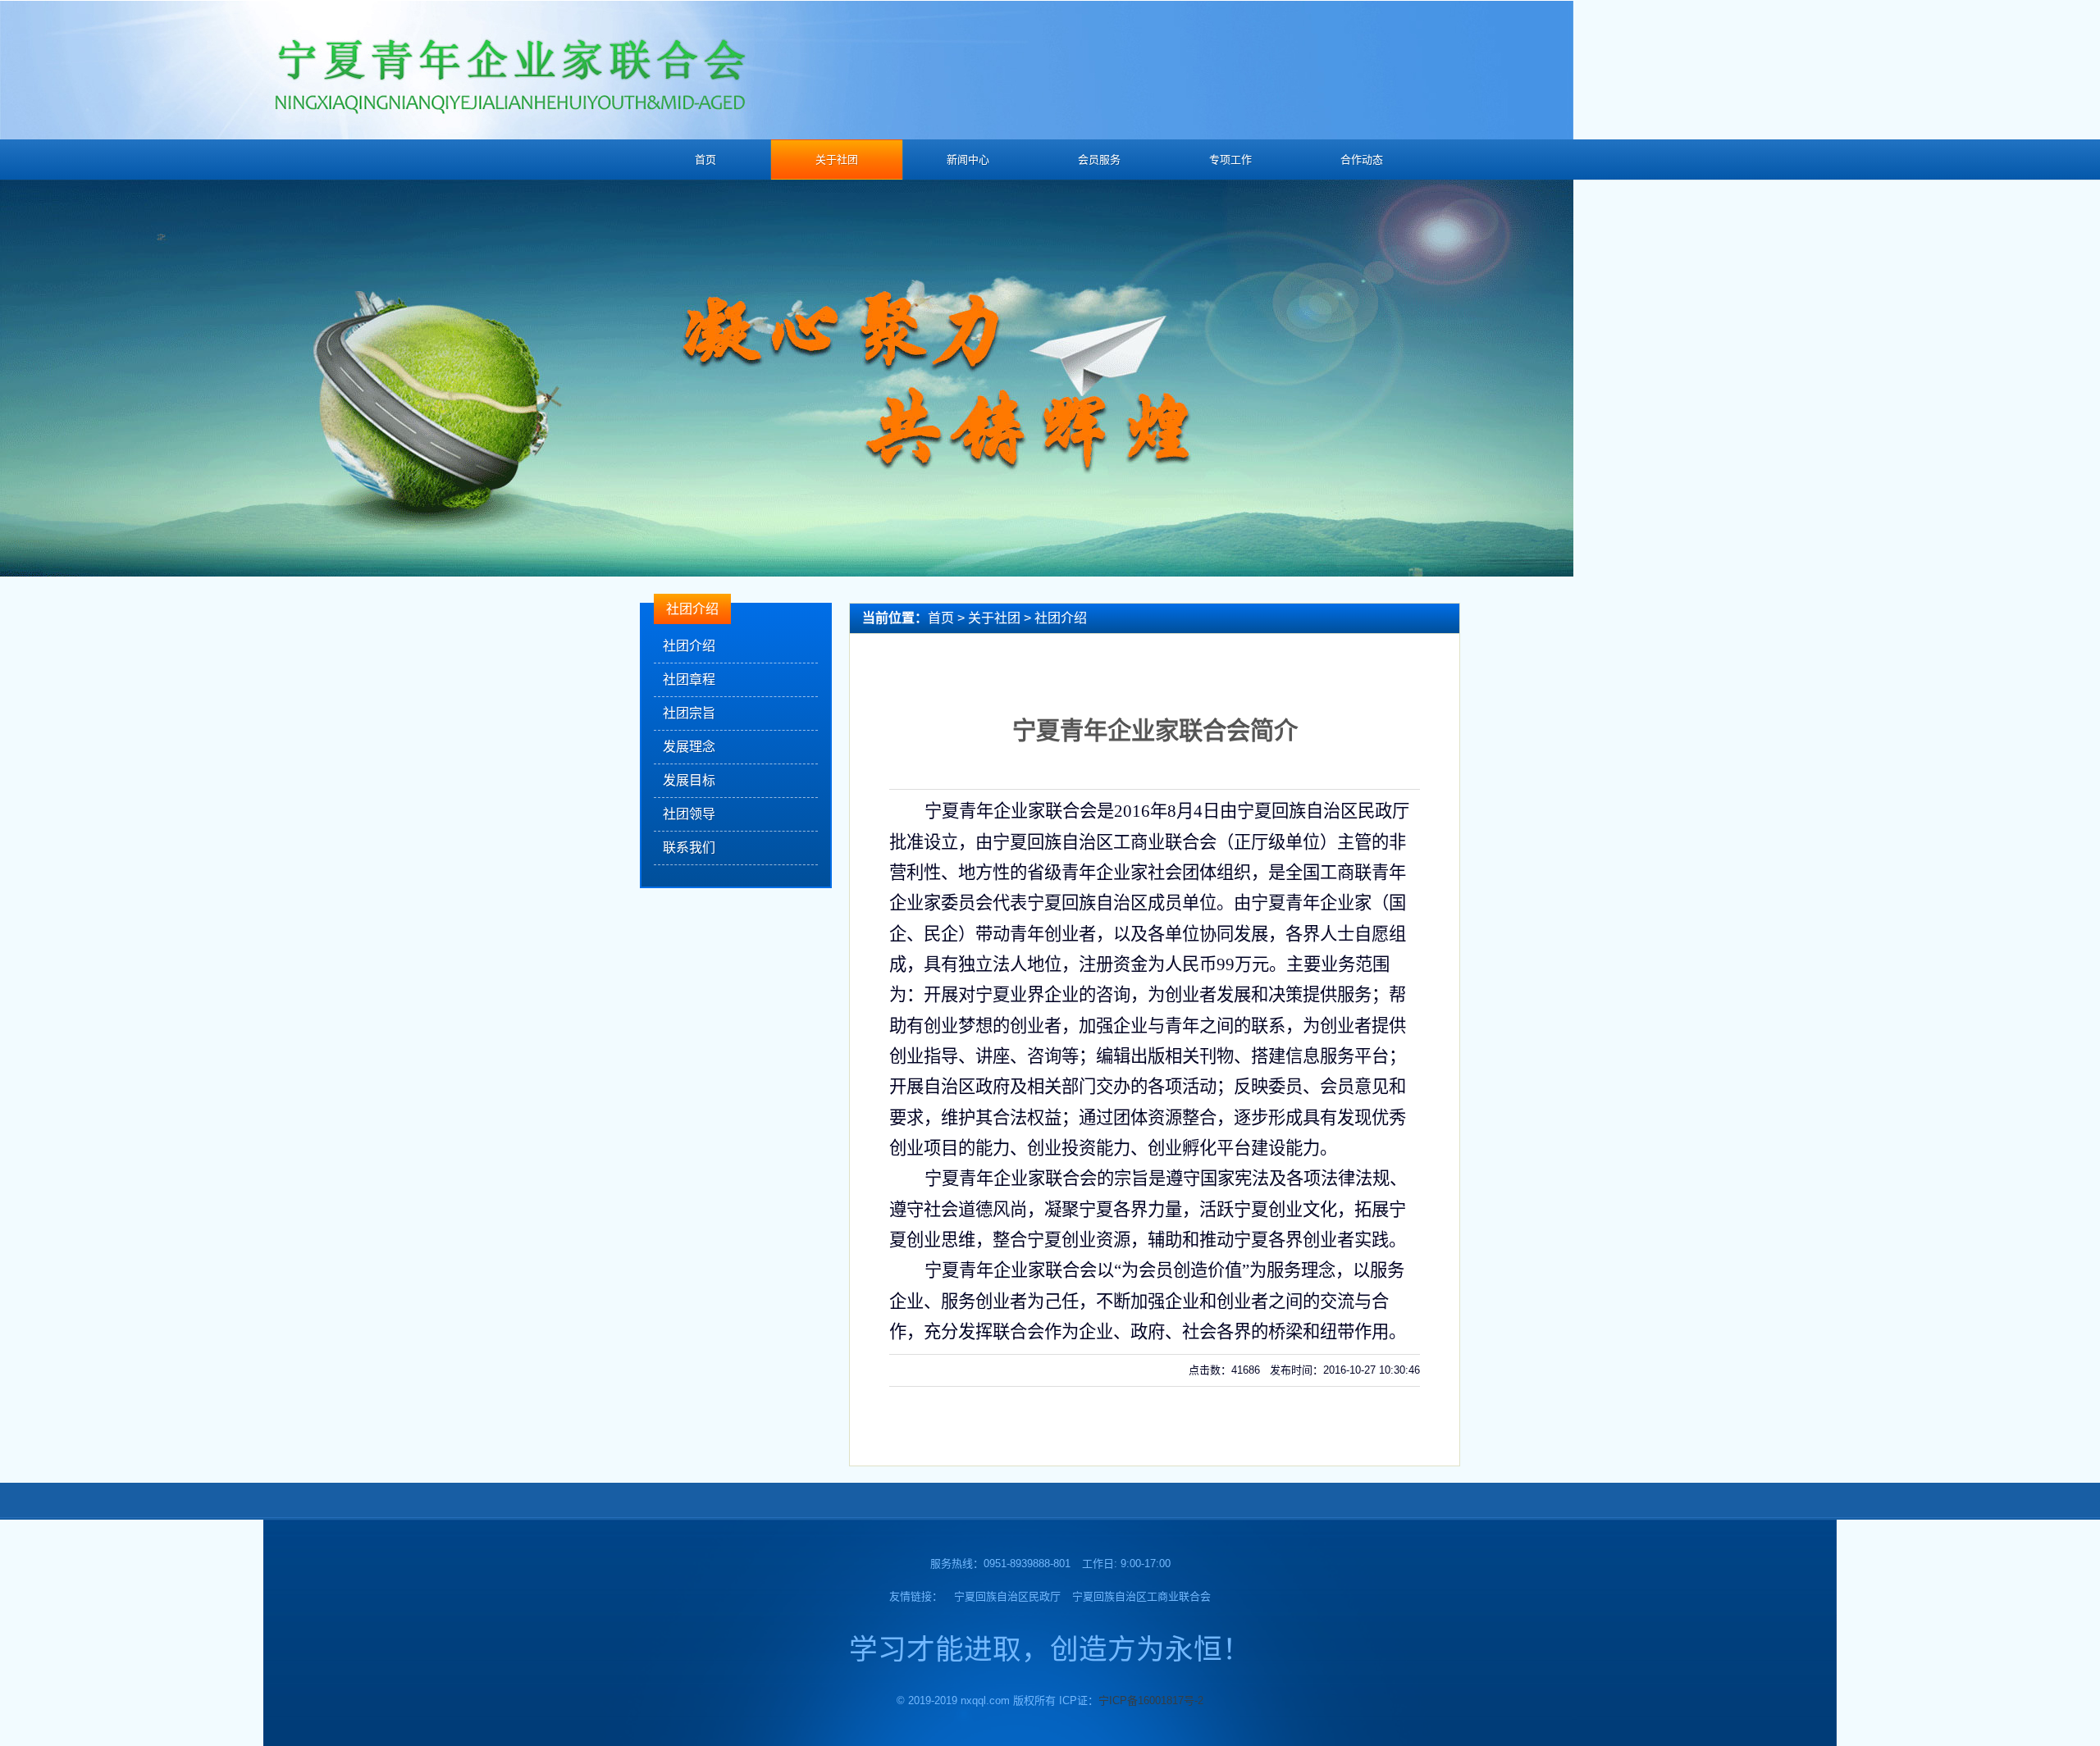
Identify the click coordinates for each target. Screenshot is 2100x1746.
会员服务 (1099, 160)
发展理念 (689, 747)
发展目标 (689, 780)
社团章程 (689, 679)
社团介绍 (689, 646)
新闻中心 (968, 160)
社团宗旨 (689, 713)
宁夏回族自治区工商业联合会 (1141, 1596)
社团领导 (689, 814)
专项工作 (1230, 160)
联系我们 (689, 848)
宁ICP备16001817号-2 (1151, 1700)
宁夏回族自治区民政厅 (1007, 1596)
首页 (705, 160)
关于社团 (837, 160)
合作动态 (1362, 160)
